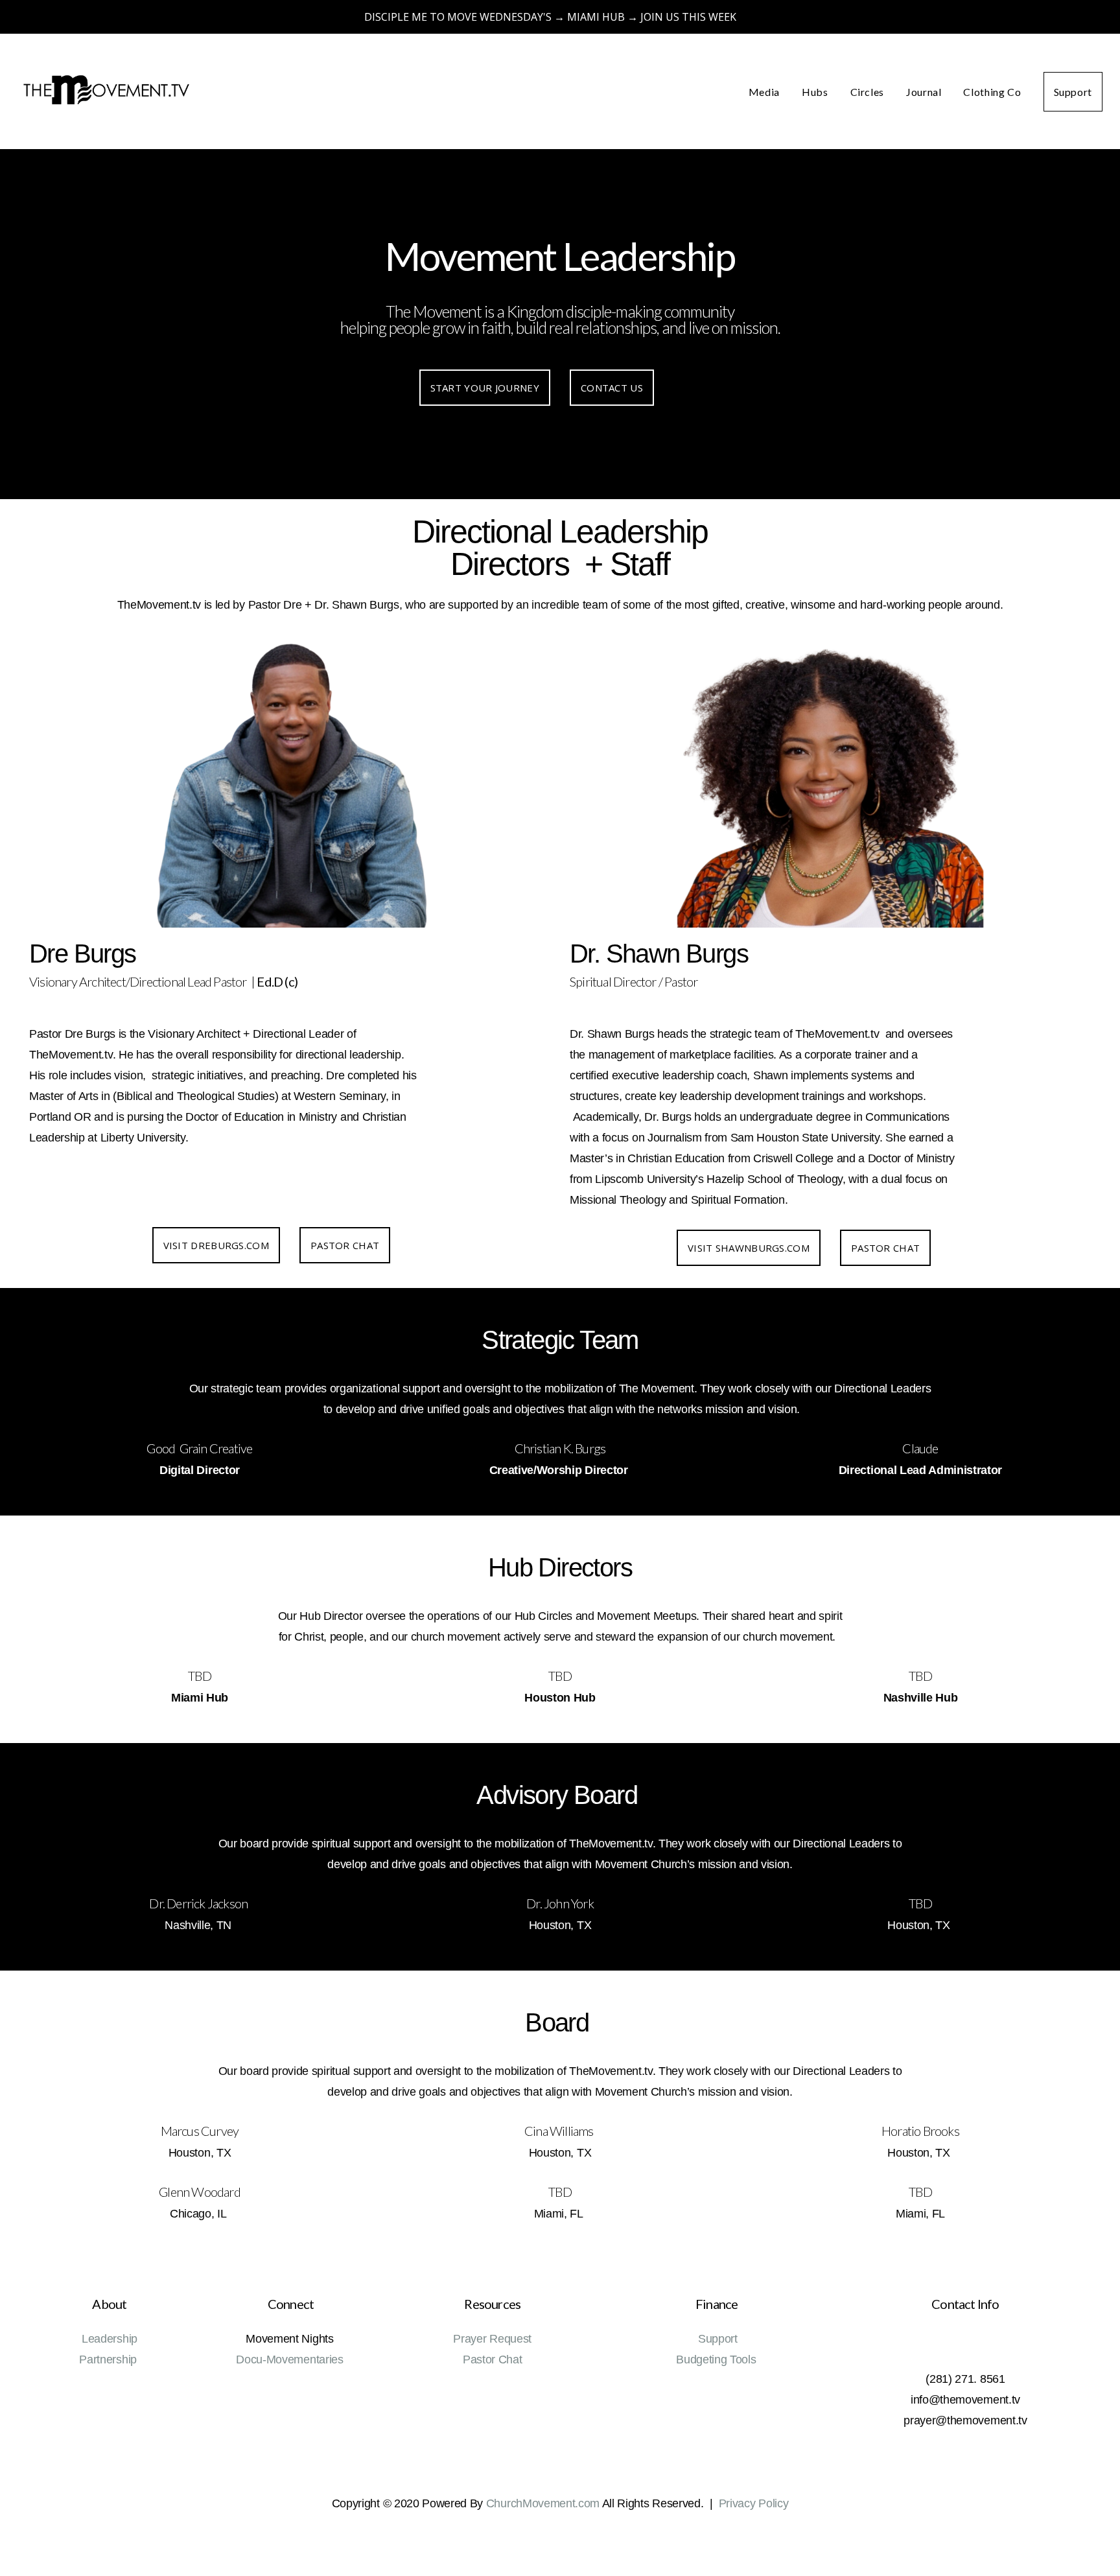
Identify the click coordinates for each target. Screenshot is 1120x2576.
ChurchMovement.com (543, 2503)
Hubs (815, 92)
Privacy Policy (754, 2503)
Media (764, 92)
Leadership (110, 2339)
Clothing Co (992, 92)
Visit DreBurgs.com (216, 1245)
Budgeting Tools (717, 2359)
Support (1073, 92)
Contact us (612, 388)
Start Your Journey (485, 388)
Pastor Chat (345, 1245)
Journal (924, 92)
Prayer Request (492, 2339)
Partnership (109, 2359)
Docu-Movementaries (289, 2359)
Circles (867, 92)
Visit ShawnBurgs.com (749, 1248)
